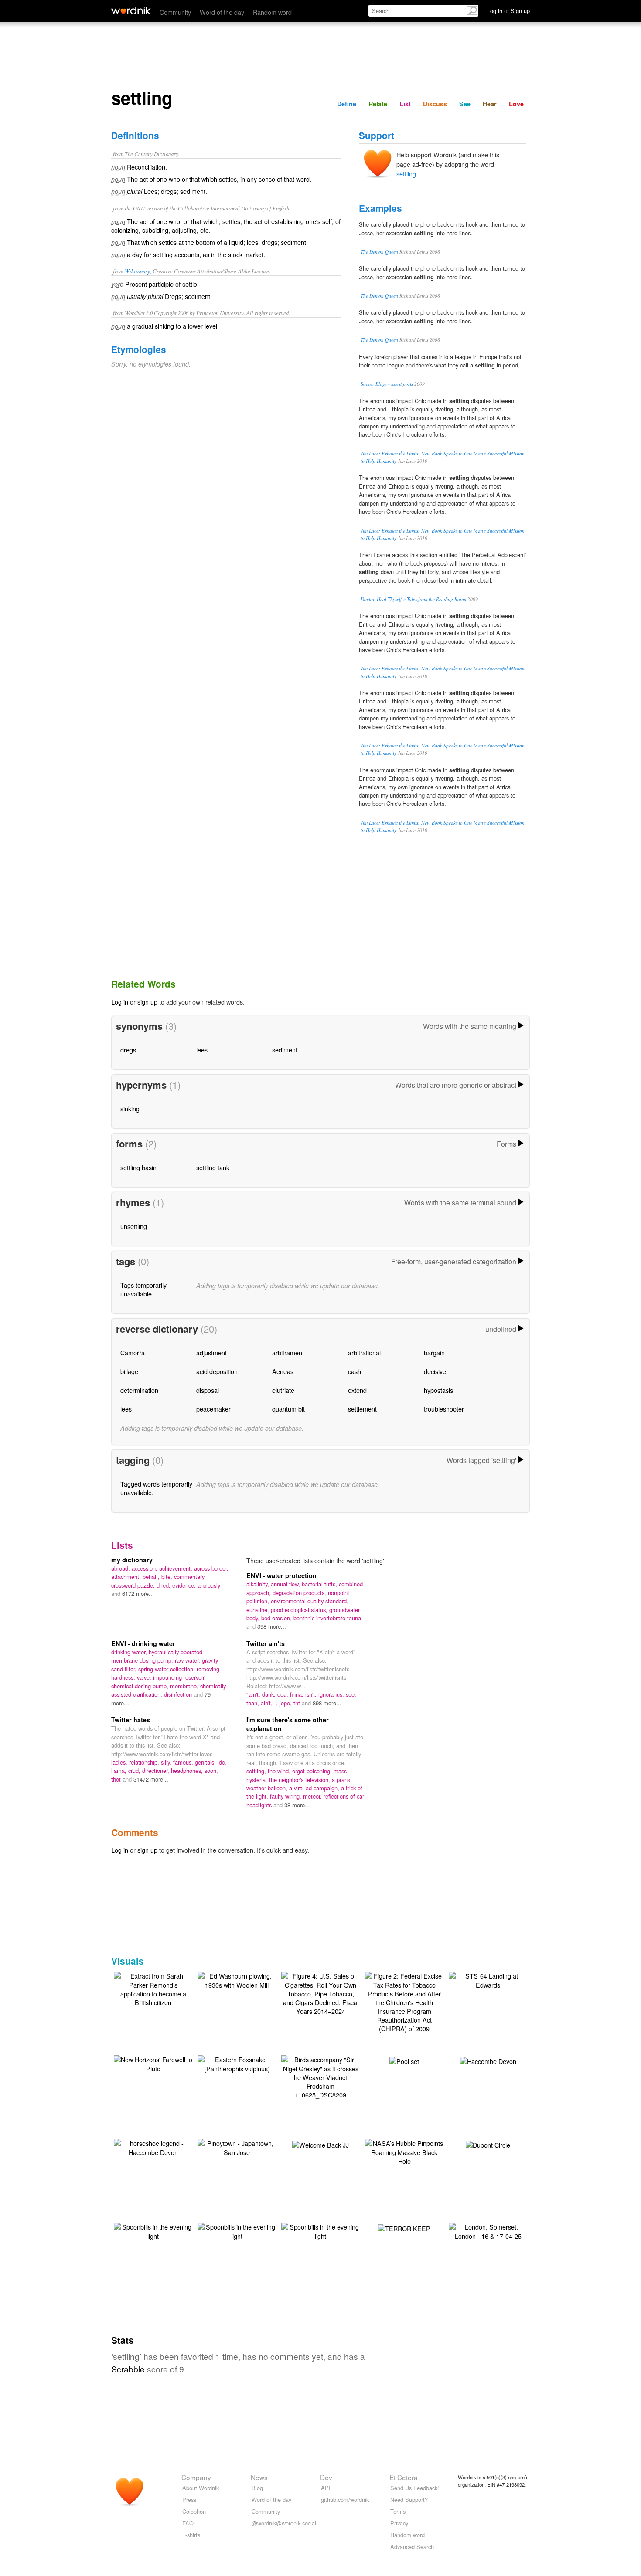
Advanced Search (412, 2547)
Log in (120, 1002)
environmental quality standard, (310, 1601)
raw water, (188, 1660)
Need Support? (409, 2500)
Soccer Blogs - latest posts (387, 384)
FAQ (188, 2523)
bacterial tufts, (320, 1584)
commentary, (190, 1576)
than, (254, 1703)
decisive (435, 1371)
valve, (145, 1677)
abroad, (121, 1568)
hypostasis (438, 1390)
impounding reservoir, (179, 1677)
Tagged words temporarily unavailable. (156, 1488)
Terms (398, 2511)
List (405, 104)
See (465, 104)
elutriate (283, 1390)
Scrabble (128, 2369)
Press (189, 2500)
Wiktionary (137, 271)
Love (516, 104)
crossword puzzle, (134, 1585)
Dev (326, 2477)
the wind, (280, 1771)
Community (175, 12)
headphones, (188, 1770)
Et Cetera (404, 2477)
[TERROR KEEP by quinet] (404, 2227)
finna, (298, 1694)
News (259, 2477)
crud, (135, 1770)
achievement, (177, 1568)
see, (351, 1694)
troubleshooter (444, 1409)
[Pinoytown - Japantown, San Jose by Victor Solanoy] (237, 2147)
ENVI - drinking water (143, 1643)
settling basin (138, 1167)
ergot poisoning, (313, 1771)
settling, (257, 1771)
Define (347, 104)
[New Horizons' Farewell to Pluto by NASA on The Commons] (153, 2063)
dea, (284, 1694)
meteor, (313, 1796)
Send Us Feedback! (415, 2488)
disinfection (179, 1694)
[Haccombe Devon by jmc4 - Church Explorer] (488, 2060)
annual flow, (286, 1584)
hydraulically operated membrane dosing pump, (157, 1656)
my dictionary (132, 1560)
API (326, 2488)
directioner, (157, 1770)
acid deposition (217, 1371)
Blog (257, 2488)
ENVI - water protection (281, 1575)
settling (406, 174)
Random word (272, 12)
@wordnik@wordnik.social (284, 2523)
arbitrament (288, 1352)
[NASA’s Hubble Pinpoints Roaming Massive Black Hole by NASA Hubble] (404, 2151)
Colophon (194, 2511)
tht (298, 1703)
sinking (130, 1108)
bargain (434, 1352)
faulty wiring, (286, 1796)
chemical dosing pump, (141, 1686)
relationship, (145, 1762)
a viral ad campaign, (315, 1788)
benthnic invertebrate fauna (327, 1618)
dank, (270, 1694)
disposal (208, 1390)
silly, (167, 1762)
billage (129, 1371)
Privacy (399, 2523)
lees (202, 1050)
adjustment (211, 1352)
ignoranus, (332, 1694)
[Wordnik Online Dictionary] (131, 10)
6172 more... (138, 1593)
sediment (285, 1050)
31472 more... (151, 1779)
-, (277, 1703)
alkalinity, (259, 1584)
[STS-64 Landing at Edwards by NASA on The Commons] (488, 1979)
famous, (184, 1762)
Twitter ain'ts (266, 1643)
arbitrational (364, 1352)
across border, (211, 1568)
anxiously (209, 1585)
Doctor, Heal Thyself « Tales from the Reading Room (413, 599)
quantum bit (288, 1409)
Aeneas (283, 1371)
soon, (211, 1770)
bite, (168, 1576)
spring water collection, (167, 1669)
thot (117, 1779)
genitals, (206, 1762)
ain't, (268, 1703)
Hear (490, 104)
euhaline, (259, 1610)
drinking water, (130, 1652)
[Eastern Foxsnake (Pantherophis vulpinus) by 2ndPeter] (237, 2063)
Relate (378, 104)
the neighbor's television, (300, 1780)
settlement (362, 1409)
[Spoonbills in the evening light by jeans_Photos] (153, 2230)
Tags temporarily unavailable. (143, 1289)
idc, (222, 1762)
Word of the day (222, 12)
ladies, (120, 1762)
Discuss (435, 104)
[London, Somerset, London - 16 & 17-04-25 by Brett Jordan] (488, 2230)
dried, (164, 1585)
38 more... (297, 1805)
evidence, (185, 1585)
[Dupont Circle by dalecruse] (488, 2143)
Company (196, 2477)
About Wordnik (201, 2488)
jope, (286, 1703)
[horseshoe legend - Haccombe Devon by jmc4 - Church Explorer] (153, 2147)
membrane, (185, 1686)
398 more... (272, 1626)
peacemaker (213, 1409)
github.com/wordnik (345, 2500)
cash (355, 1371)
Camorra (133, 1352)
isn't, (312, 1694)
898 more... (327, 1703)
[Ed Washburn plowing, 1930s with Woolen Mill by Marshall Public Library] (237, 1979)
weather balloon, (268, 1788)
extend (357, 1390)
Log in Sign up (508, 11)
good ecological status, (300, 1610)
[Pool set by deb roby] (404, 2060)
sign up (147, 1002)
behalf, (152, 1576)
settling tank (213, 1167)
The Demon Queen (379, 252)
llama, (120, 1770)
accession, (145, 1568)
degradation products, (300, 1593)
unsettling (134, 1226)
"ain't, (254, 1694)
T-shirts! (192, 2535)
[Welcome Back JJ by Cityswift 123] (320, 2143)
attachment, (127, 1576)
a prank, (342, 1780)
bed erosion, (277, 1618)
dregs (128, 1050)
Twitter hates (131, 1720)
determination (139, 1390)
